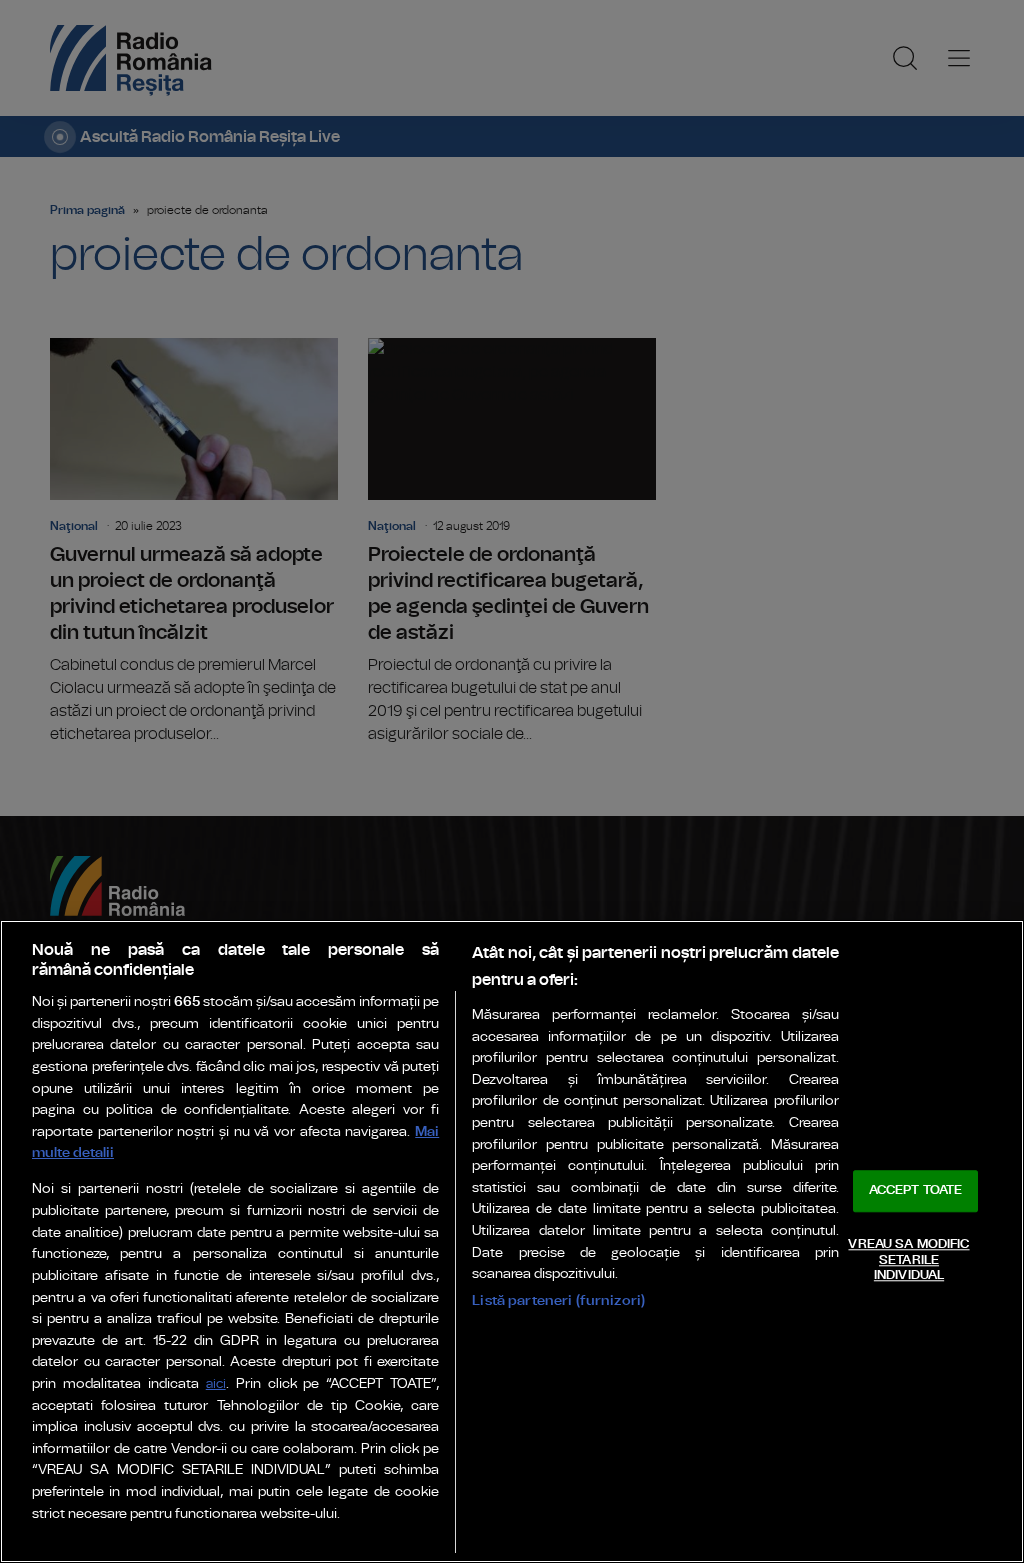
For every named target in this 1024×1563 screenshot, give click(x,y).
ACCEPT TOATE (916, 1191)
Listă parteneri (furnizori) (558, 1300)
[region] (512, 1241)
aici (216, 1384)
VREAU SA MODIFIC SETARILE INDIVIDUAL (908, 1260)
